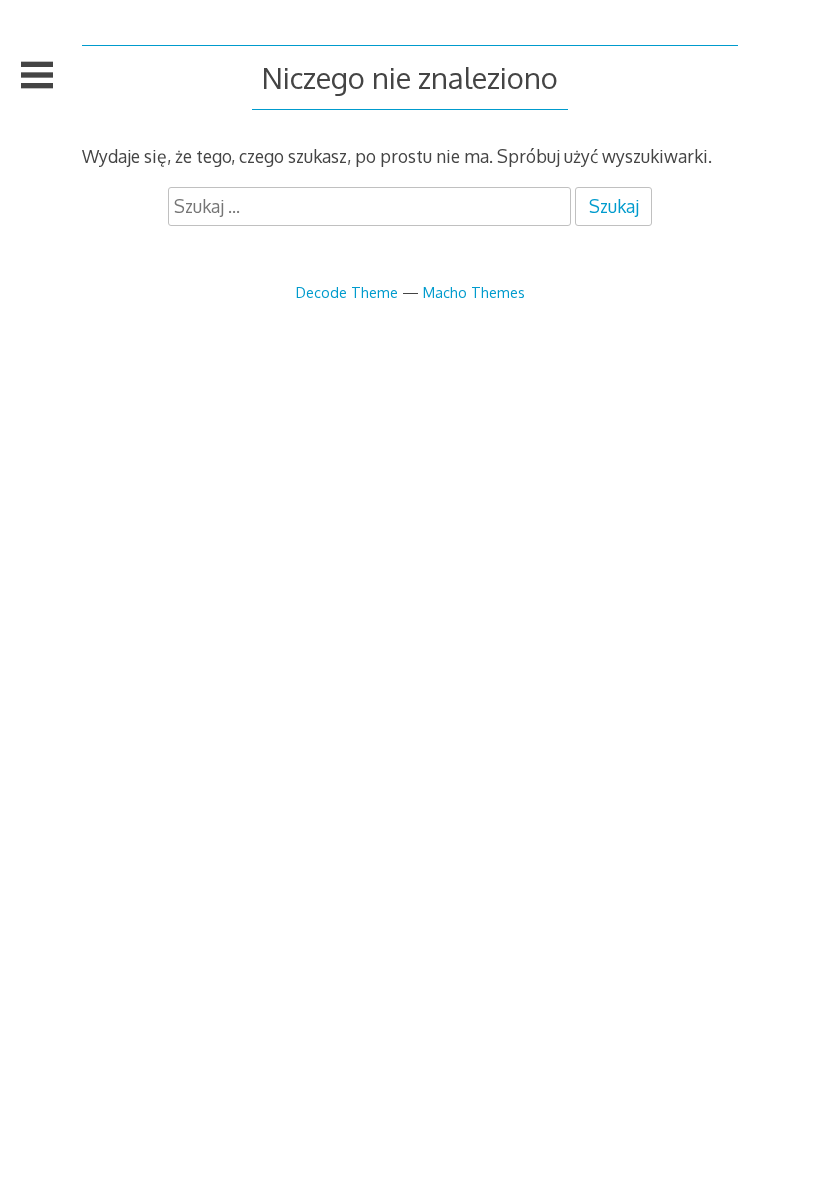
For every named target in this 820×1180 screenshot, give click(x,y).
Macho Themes (474, 292)
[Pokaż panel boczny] (37, 75)
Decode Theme (347, 292)
